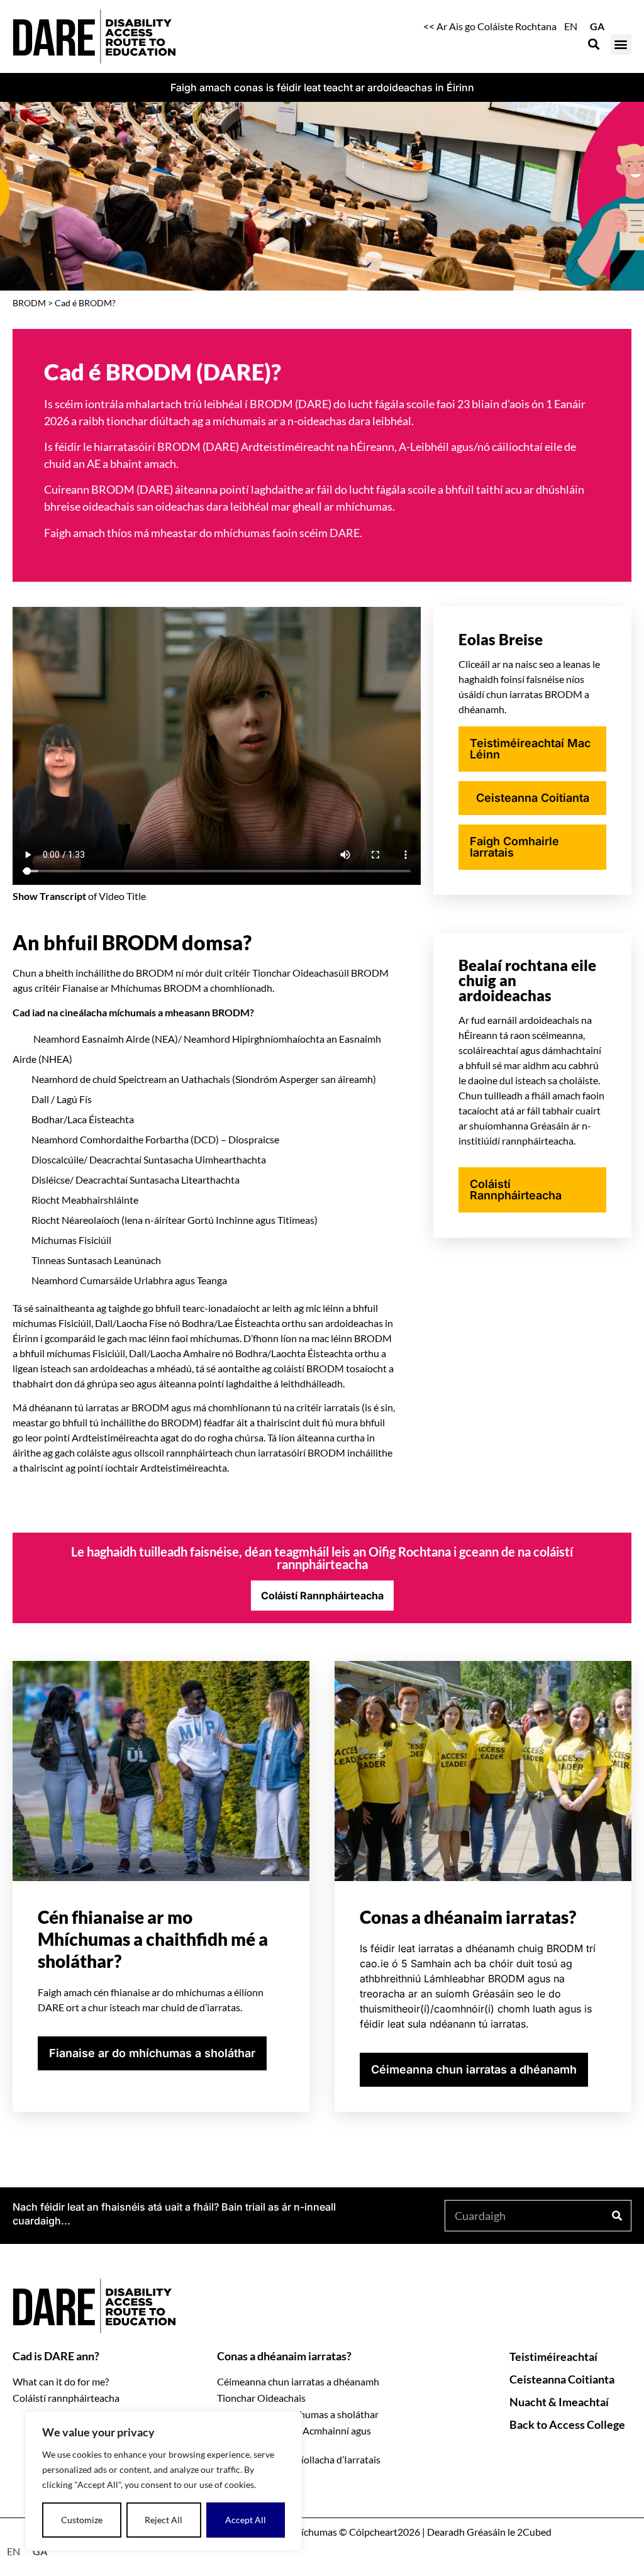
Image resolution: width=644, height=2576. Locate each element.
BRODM (29, 303)
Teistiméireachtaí (553, 2357)
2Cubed (534, 2532)
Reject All (164, 2520)
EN (571, 26)
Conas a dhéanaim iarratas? (284, 2356)
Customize (82, 2520)
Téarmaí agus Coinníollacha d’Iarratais (299, 2459)
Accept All (246, 2520)
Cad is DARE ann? (56, 2356)
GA (597, 26)
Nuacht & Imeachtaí (559, 2402)
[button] (621, 44)
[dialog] (164, 2481)
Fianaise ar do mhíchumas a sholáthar (298, 2414)
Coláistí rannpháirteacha (66, 2398)
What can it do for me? (61, 2381)
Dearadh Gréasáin (466, 2532)
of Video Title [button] (79, 896)
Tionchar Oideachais (261, 2398)
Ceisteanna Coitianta (562, 2379)
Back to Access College (567, 2424)
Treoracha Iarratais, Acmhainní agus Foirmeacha (294, 2437)
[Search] (616, 2216)
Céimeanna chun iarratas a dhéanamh (298, 2381)
